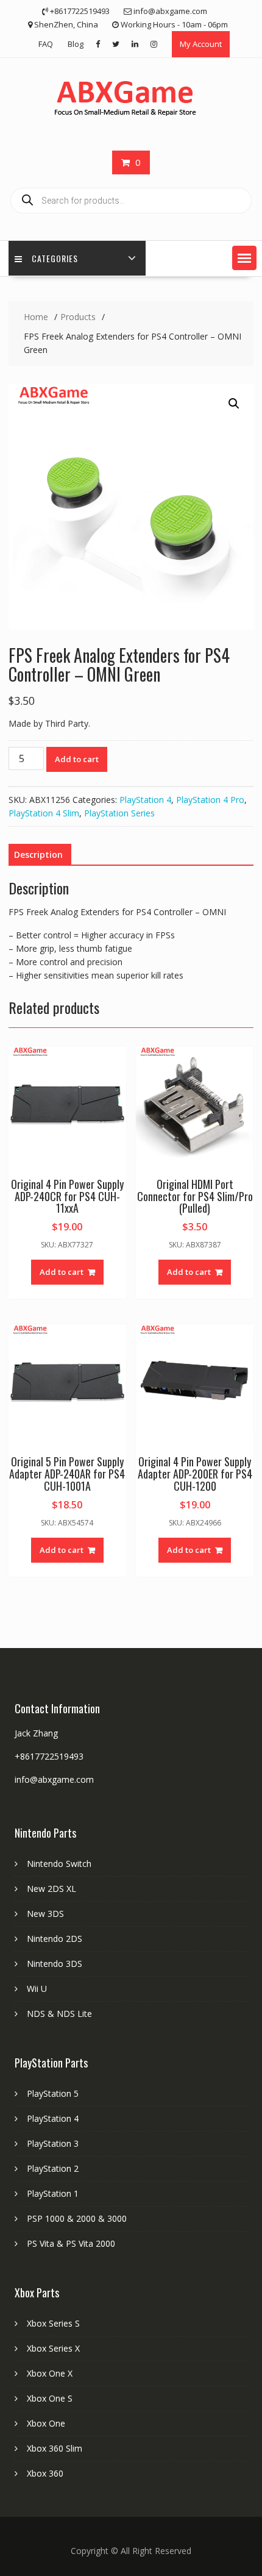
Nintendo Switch (59, 1864)
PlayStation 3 (53, 2143)
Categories (55, 258)
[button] (244, 258)
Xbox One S (50, 2398)
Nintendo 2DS (55, 1939)
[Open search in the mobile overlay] (131, 201)
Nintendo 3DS (55, 1964)
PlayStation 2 (53, 2168)
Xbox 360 (45, 2473)
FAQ (46, 44)
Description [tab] (38, 855)
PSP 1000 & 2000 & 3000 (77, 2218)
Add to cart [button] (62, 1272)
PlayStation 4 (145, 800)
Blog (76, 44)
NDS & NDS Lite (59, 2014)
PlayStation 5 (53, 2093)
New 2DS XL (51, 1889)
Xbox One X (50, 2373)
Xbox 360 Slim (55, 2448)
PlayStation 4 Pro (210, 800)
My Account (201, 44)
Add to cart (77, 759)
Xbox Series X (53, 2348)
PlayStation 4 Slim (44, 813)
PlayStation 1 (53, 2193)
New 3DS (45, 1914)
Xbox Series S (53, 2323)
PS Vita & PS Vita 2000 (71, 2243)
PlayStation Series (119, 813)
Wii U (37, 1989)
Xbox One (46, 2423)
